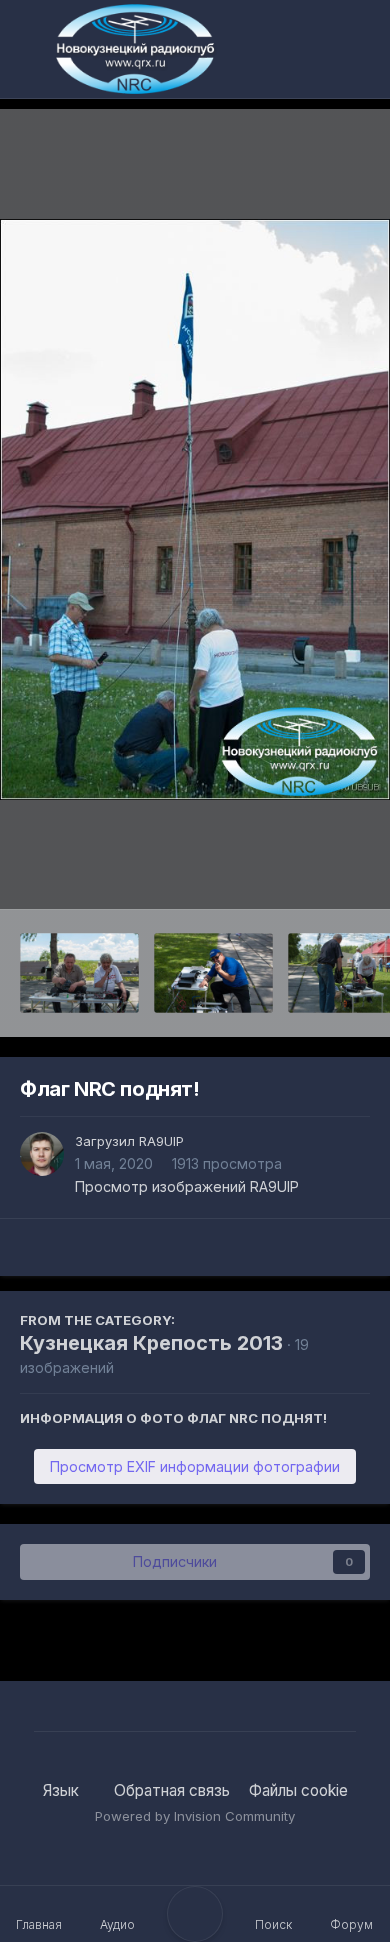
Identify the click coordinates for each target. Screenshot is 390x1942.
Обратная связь (172, 1790)
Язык (63, 1790)
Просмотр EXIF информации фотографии (195, 1466)
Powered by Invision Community (195, 1816)
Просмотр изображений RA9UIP (187, 1186)
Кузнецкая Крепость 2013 (151, 1343)
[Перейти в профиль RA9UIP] (42, 1154)
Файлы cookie (298, 1790)
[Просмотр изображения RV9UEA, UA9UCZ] (79, 973)
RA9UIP (161, 1141)
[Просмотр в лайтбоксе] (195, 509)
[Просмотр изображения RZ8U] (213, 973)
